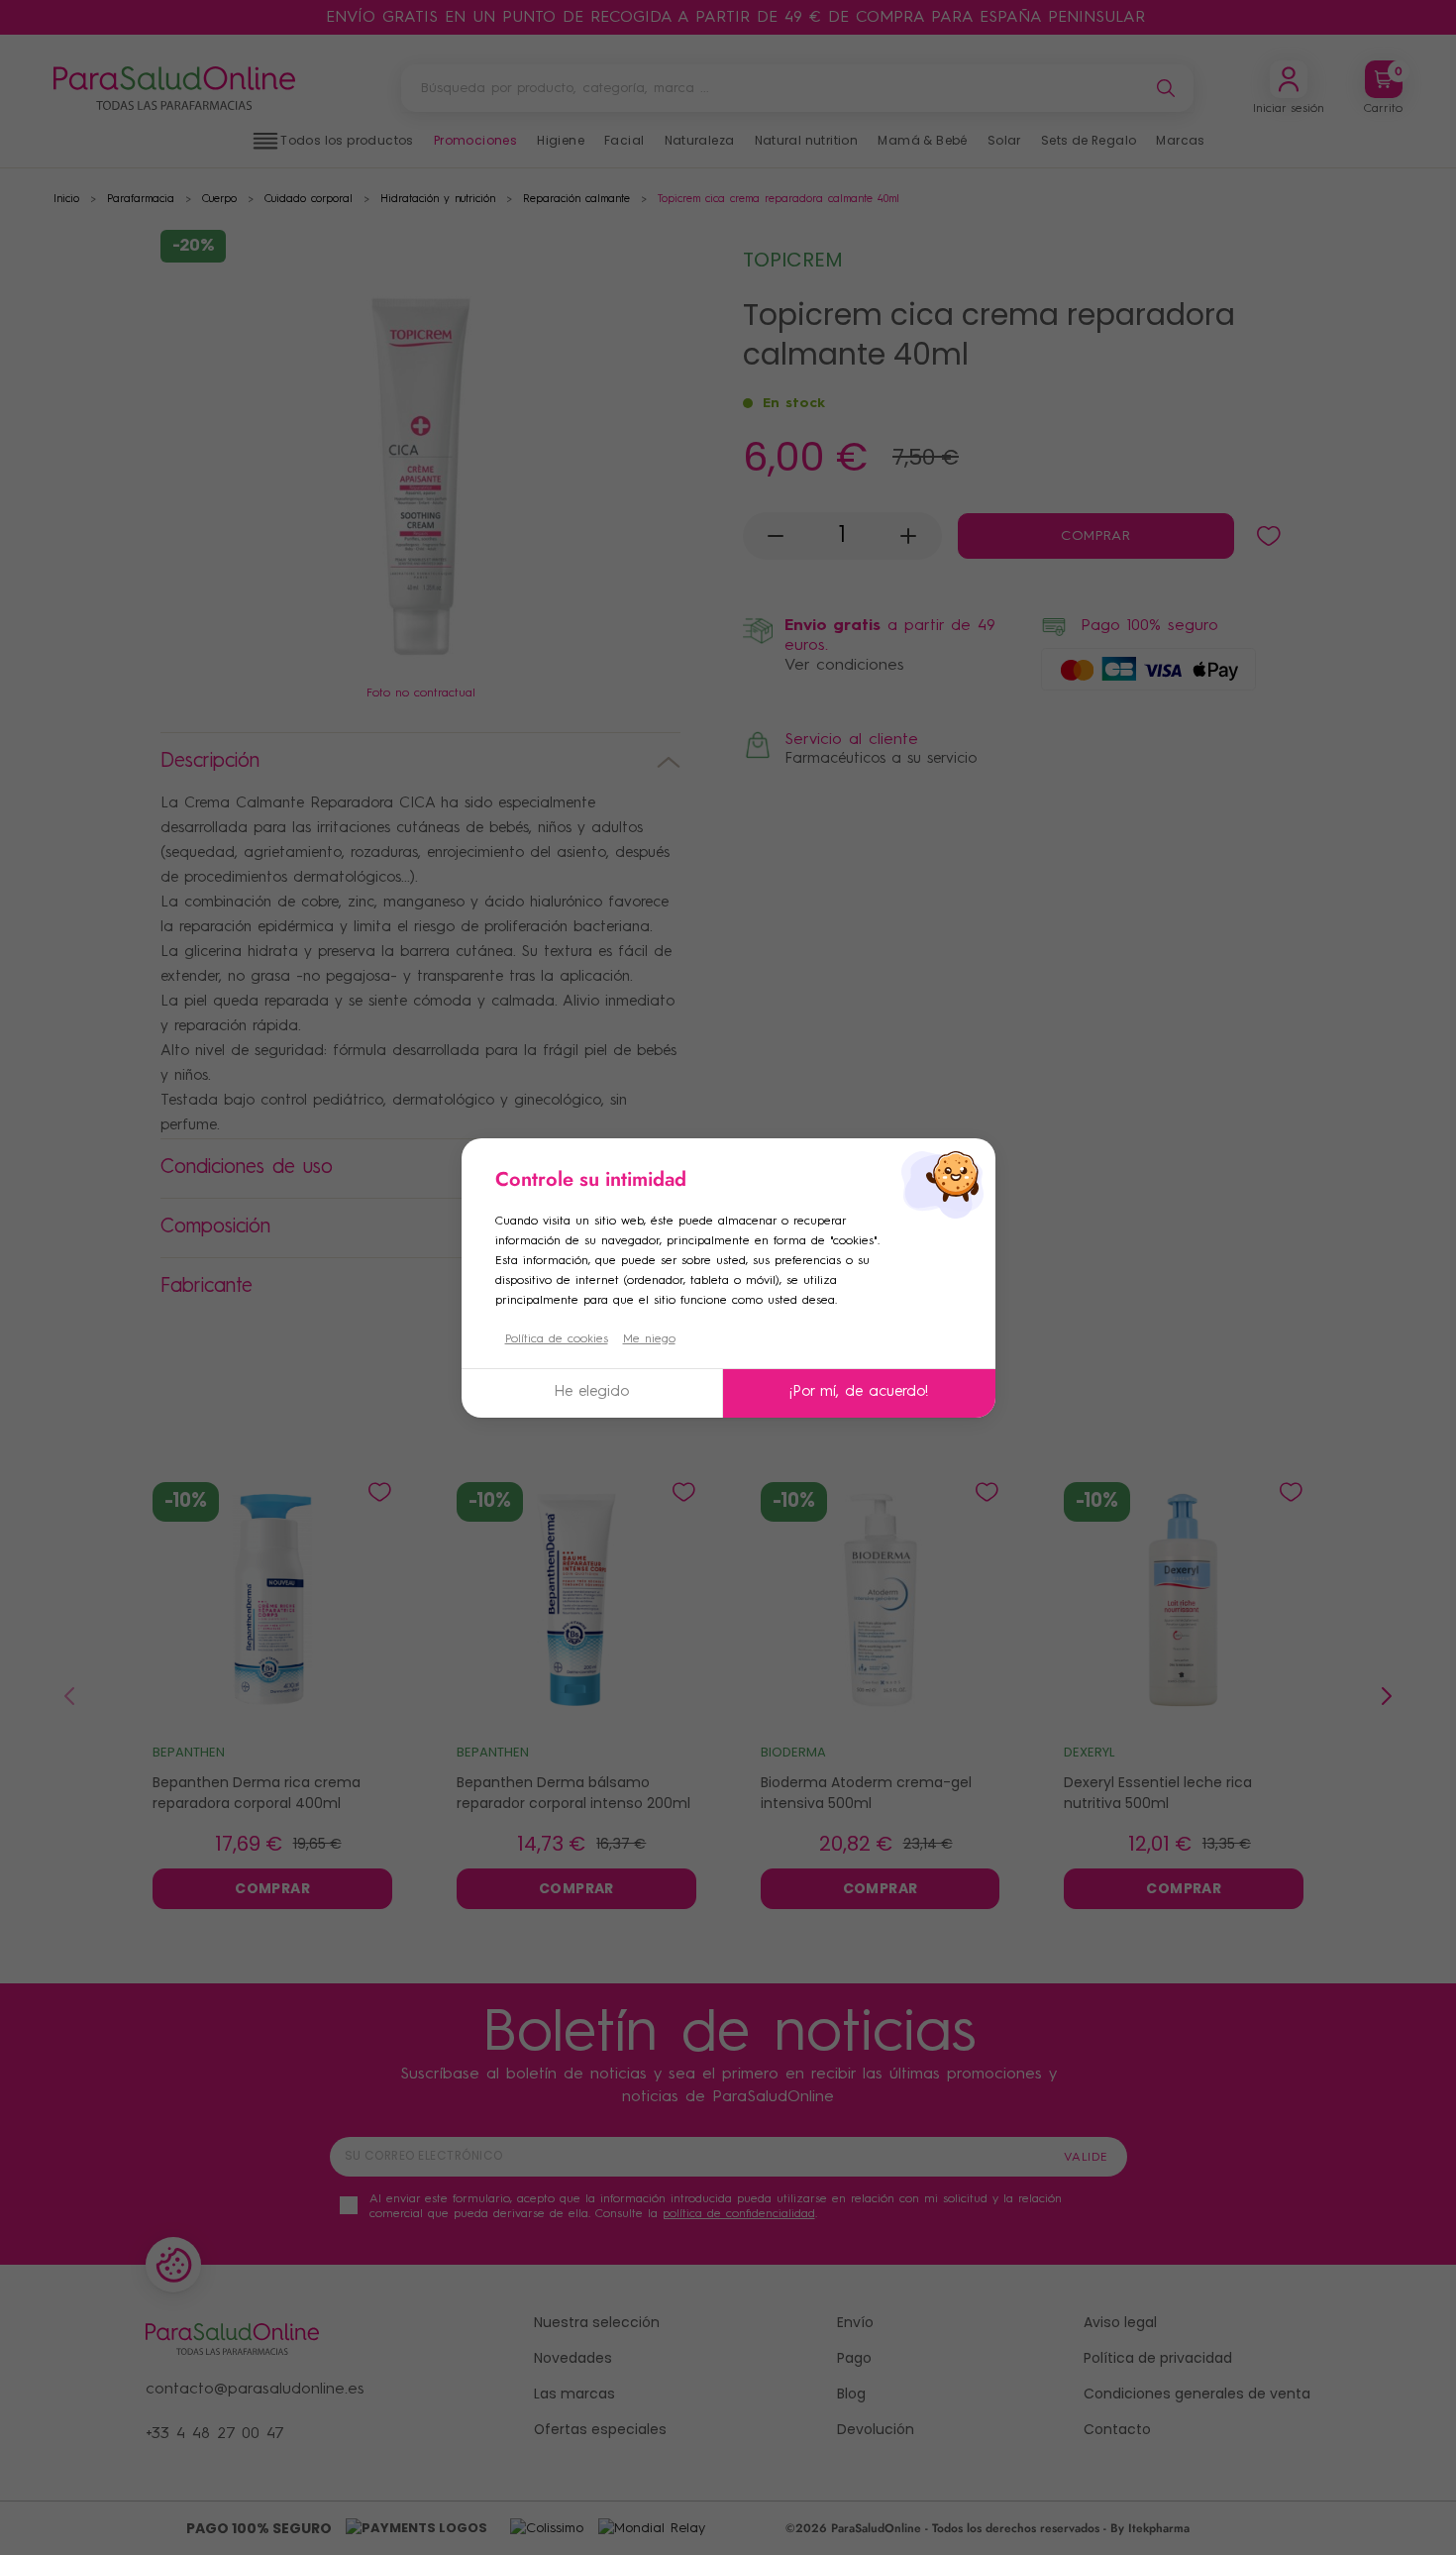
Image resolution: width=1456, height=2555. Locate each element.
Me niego (649, 1339)
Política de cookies (557, 1339)
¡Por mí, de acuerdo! (859, 1392)
